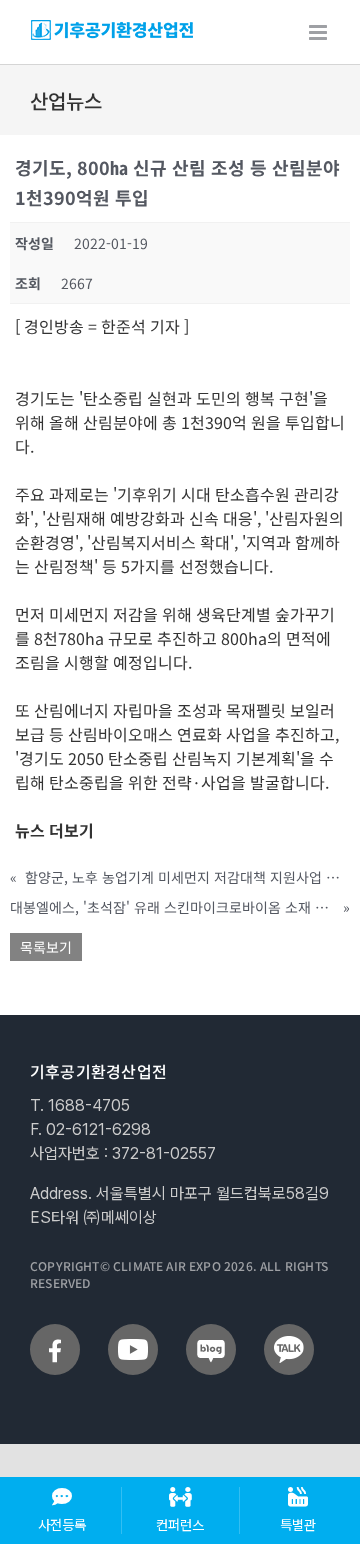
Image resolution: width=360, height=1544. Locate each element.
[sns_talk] (289, 1332)
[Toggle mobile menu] (319, 32)
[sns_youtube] (133, 1332)
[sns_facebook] (55, 1332)
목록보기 (46, 947)
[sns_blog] (211, 1332)
